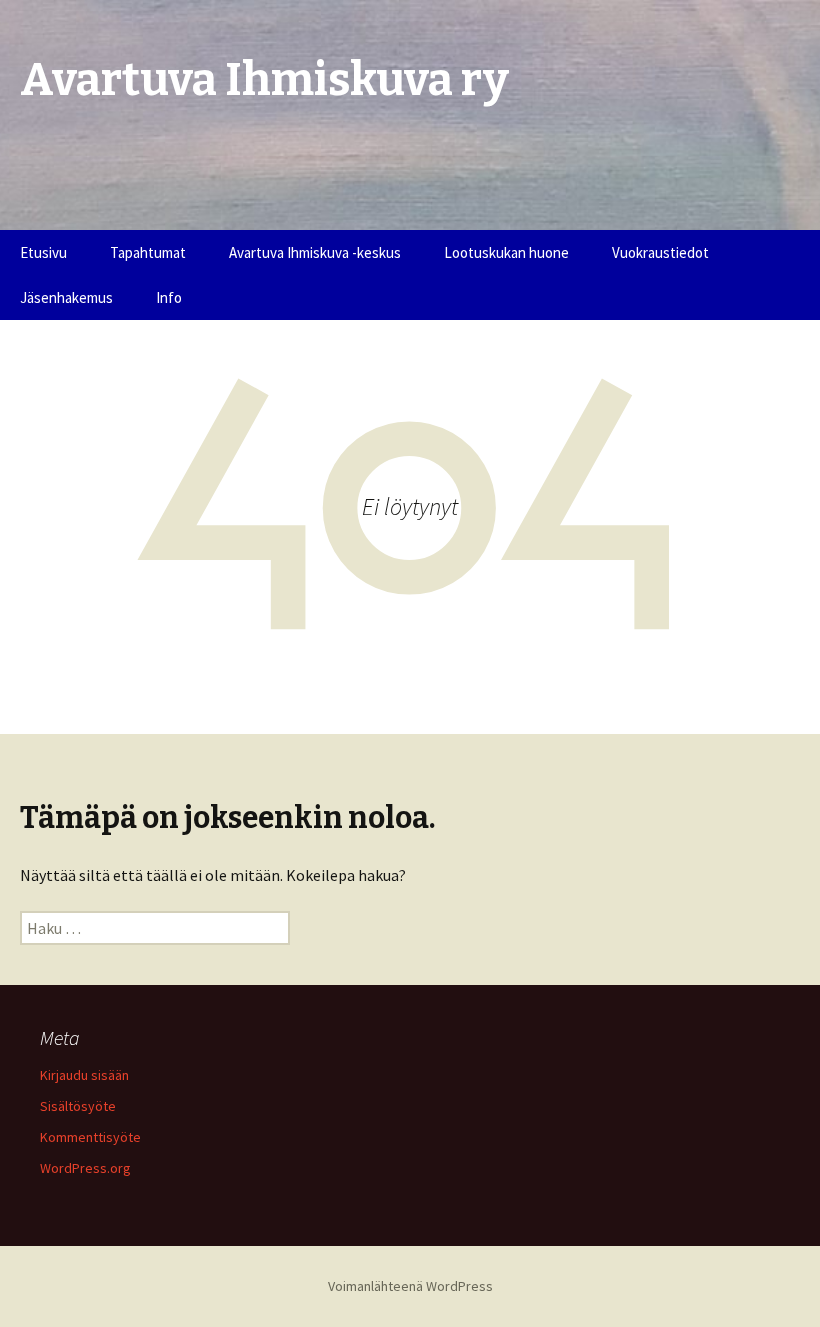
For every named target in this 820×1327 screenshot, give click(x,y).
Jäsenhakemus (66, 297)
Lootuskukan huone (506, 252)
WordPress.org (85, 1168)
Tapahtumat (148, 252)
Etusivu (43, 252)
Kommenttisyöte (90, 1137)
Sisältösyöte (78, 1106)
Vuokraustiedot (660, 252)
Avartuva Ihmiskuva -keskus (315, 252)
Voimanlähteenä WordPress (410, 1286)
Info (169, 297)
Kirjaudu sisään (84, 1075)
